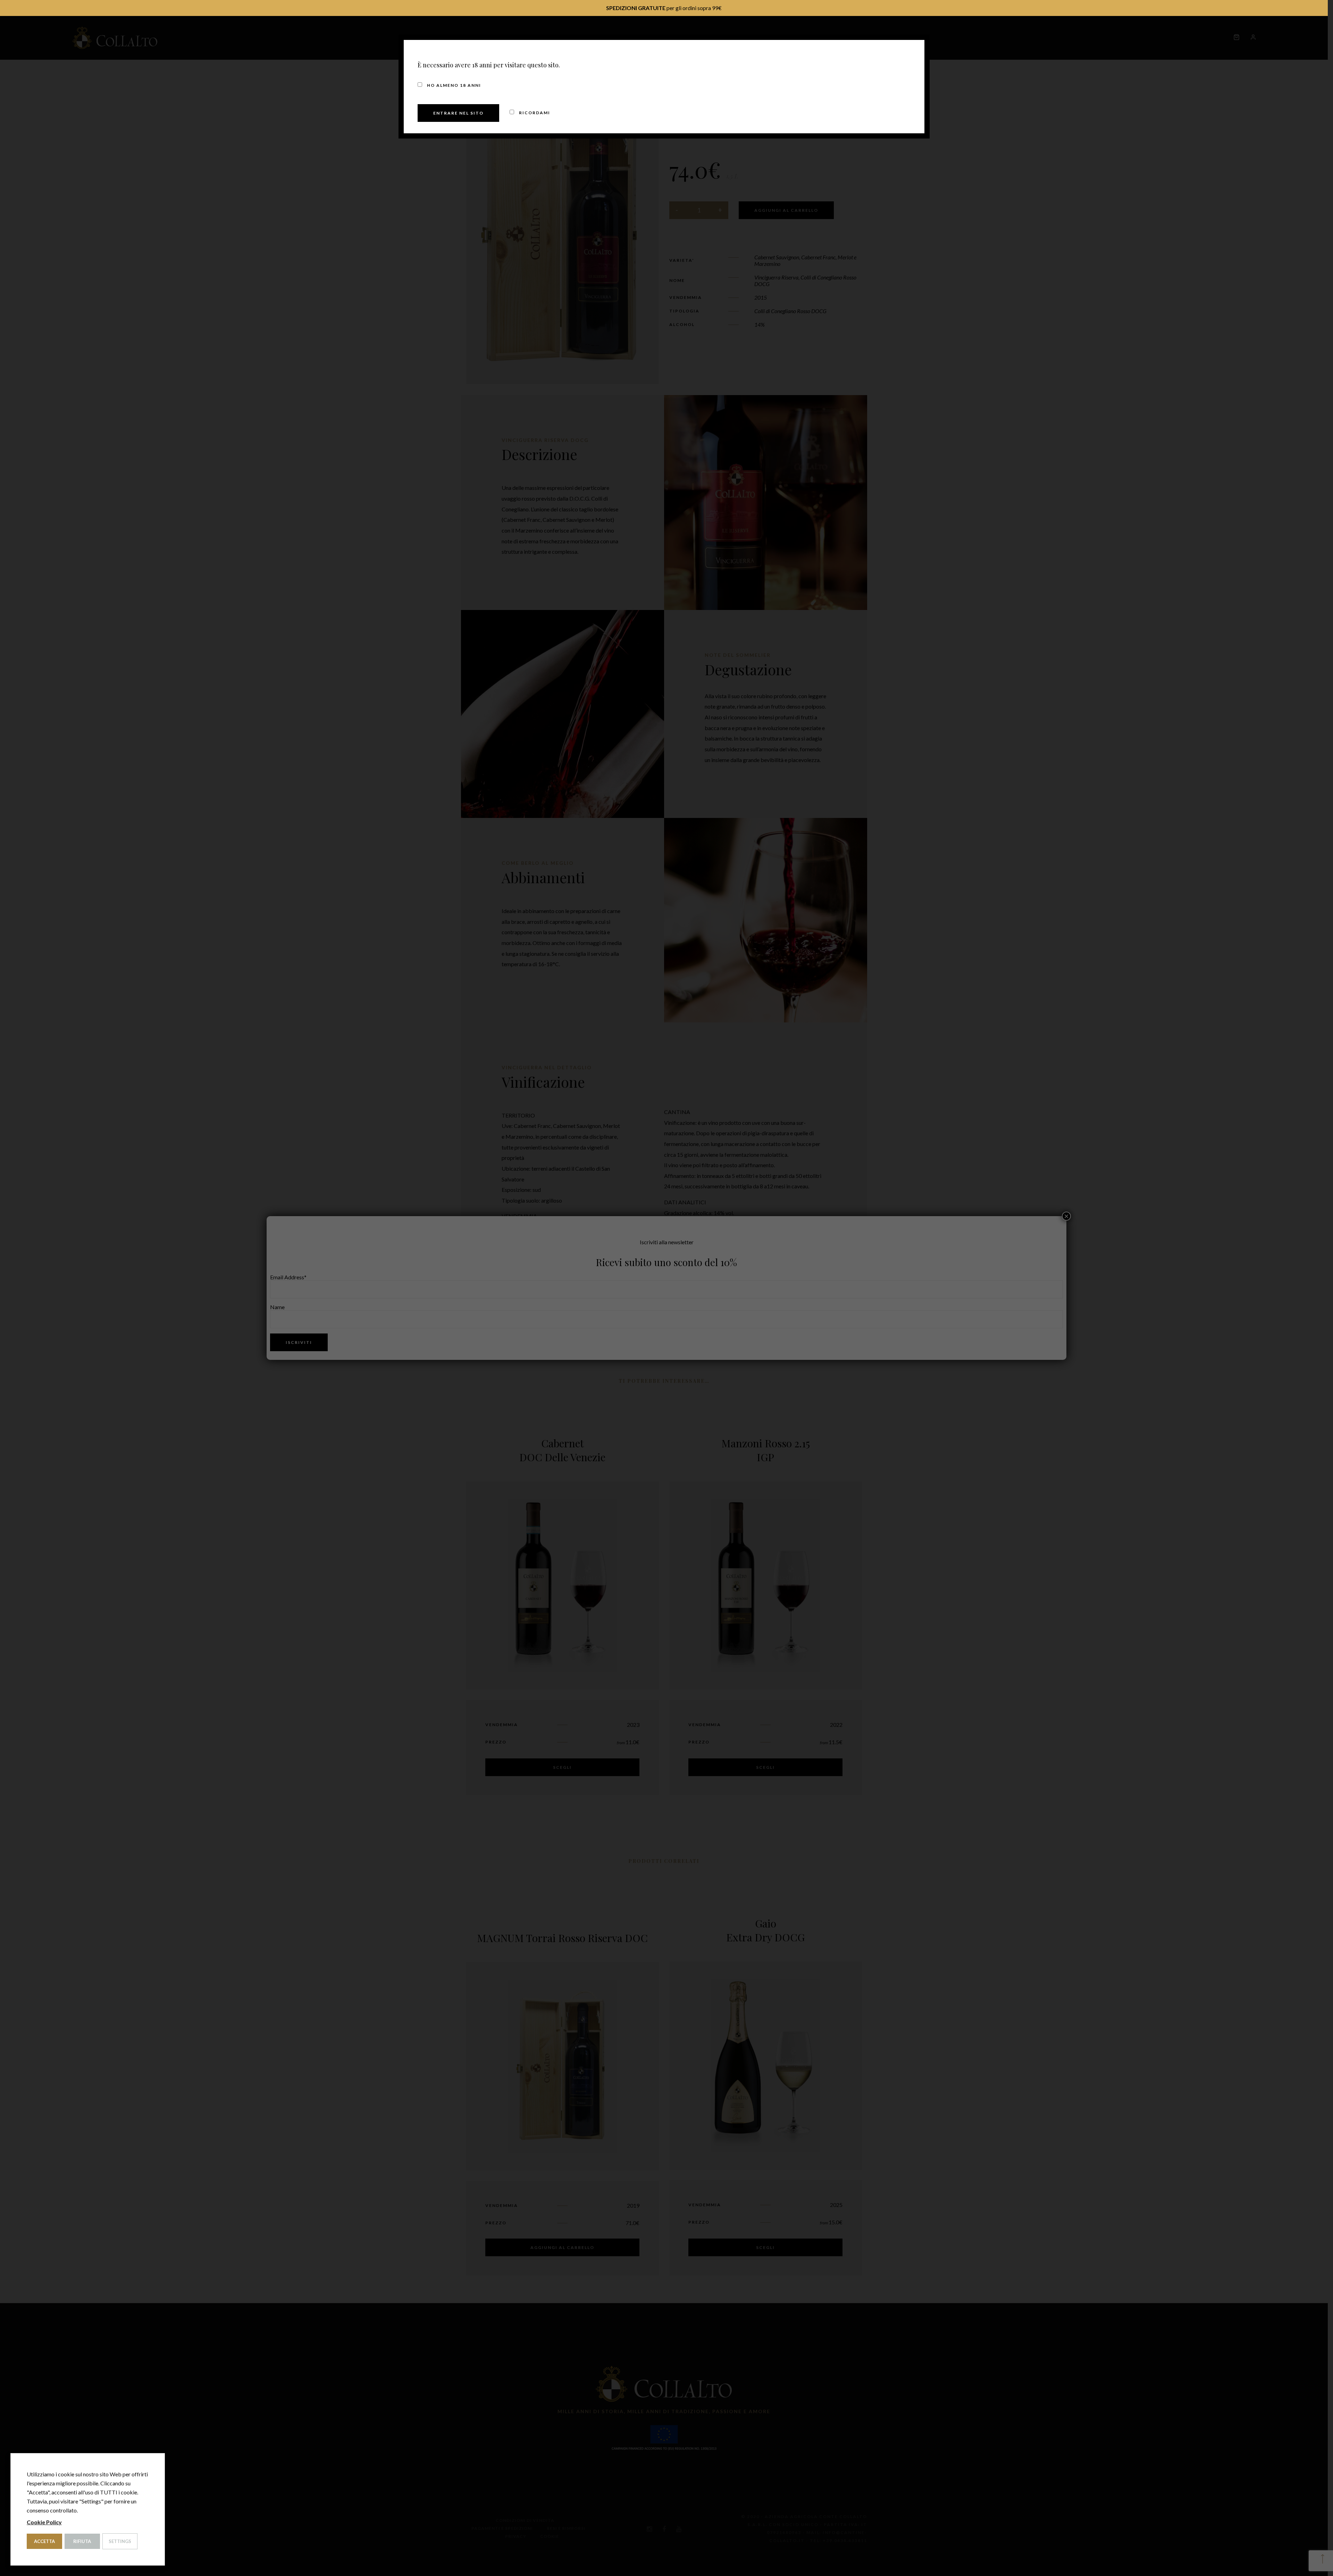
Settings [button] (120, 2541)
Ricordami (534, 113)
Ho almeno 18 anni (453, 85)
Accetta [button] (44, 2541)
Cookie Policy (44, 2522)
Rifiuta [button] (82, 2541)
